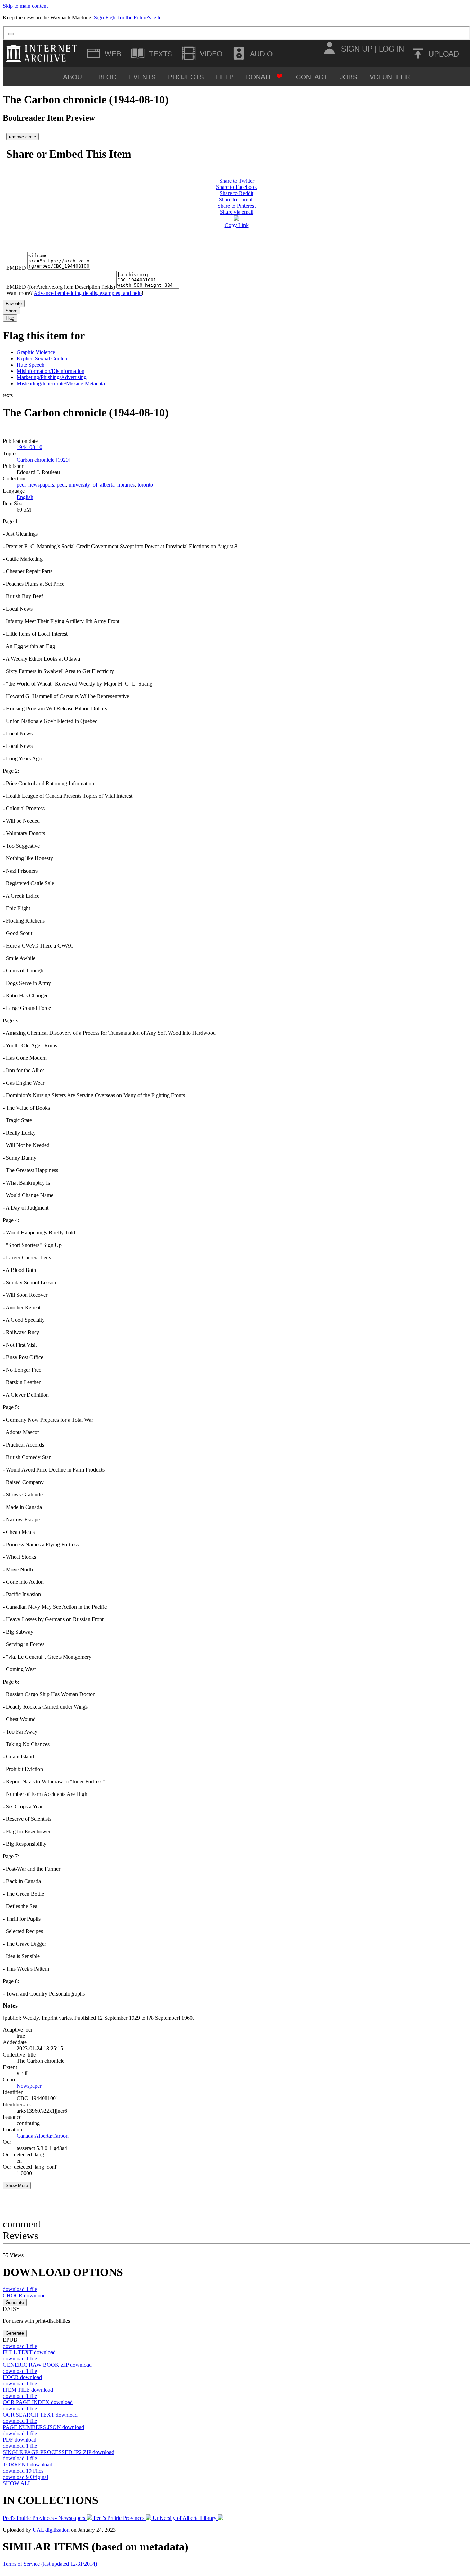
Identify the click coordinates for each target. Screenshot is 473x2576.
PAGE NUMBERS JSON (43, 2427)
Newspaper (29, 2086)
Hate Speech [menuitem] (30, 365)
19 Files (23, 2471)
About (75, 76)
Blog (108, 76)
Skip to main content (25, 6)
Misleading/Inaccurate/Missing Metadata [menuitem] (61, 383)
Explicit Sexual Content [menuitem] (43, 359)
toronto (145, 485)
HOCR (22, 2377)
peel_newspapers (35, 485)
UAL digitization (52, 2530)
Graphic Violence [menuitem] (36, 352)
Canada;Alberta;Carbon (43, 2136)
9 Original (25, 2477)
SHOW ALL (17, 2483)
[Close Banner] (11, 34)
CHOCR (24, 2295)
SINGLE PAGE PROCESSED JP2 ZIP (59, 2452)
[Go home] (43, 53)
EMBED (16, 268)
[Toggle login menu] (329, 48)
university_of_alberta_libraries (102, 485)
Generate (15, 2302)
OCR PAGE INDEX (38, 2402)
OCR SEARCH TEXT (40, 2415)
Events (142, 76)
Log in (391, 48)
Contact (312, 76)
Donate (260, 76)
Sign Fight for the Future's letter (128, 18)
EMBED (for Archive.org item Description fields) (61, 287)
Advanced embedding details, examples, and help (88, 293)
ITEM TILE (28, 2390)
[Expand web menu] (105, 53)
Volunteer (390, 76)
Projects (186, 76)
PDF (20, 2440)
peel (61, 485)
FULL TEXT (29, 2352)
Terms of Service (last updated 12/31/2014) (50, 2564)
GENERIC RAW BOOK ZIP (47, 2365)
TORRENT (28, 2465)
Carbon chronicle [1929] (43, 460)
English (25, 497)
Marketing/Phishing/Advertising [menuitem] (52, 377)
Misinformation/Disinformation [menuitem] (51, 371)
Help (225, 76)
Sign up (357, 48)
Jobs (349, 76)
